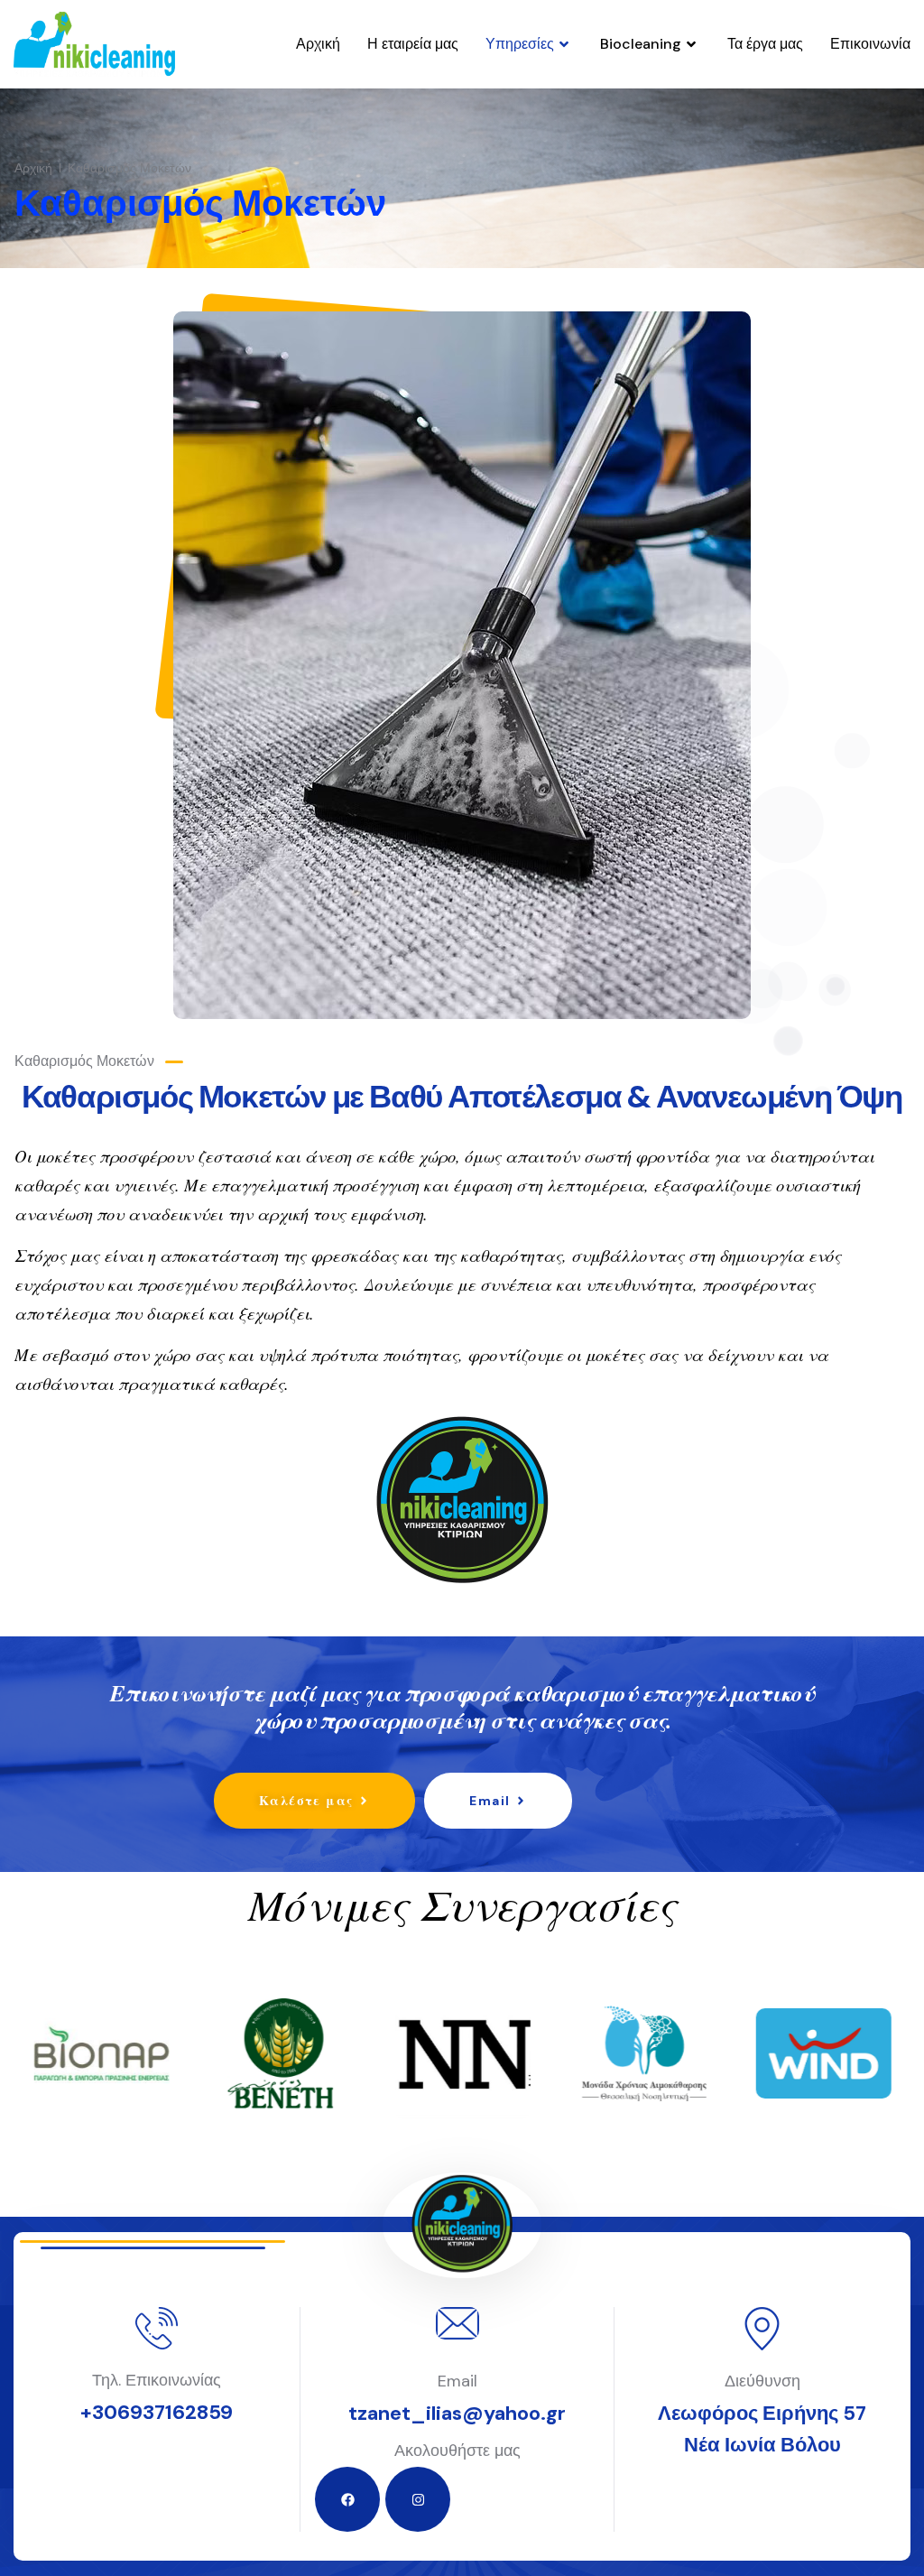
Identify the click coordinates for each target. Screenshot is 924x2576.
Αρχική (318, 44)
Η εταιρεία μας (413, 44)
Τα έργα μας (765, 44)
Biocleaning (641, 44)
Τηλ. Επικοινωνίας (157, 2380)
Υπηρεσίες (520, 44)
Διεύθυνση (762, 2381)
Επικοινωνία (870, 44)
